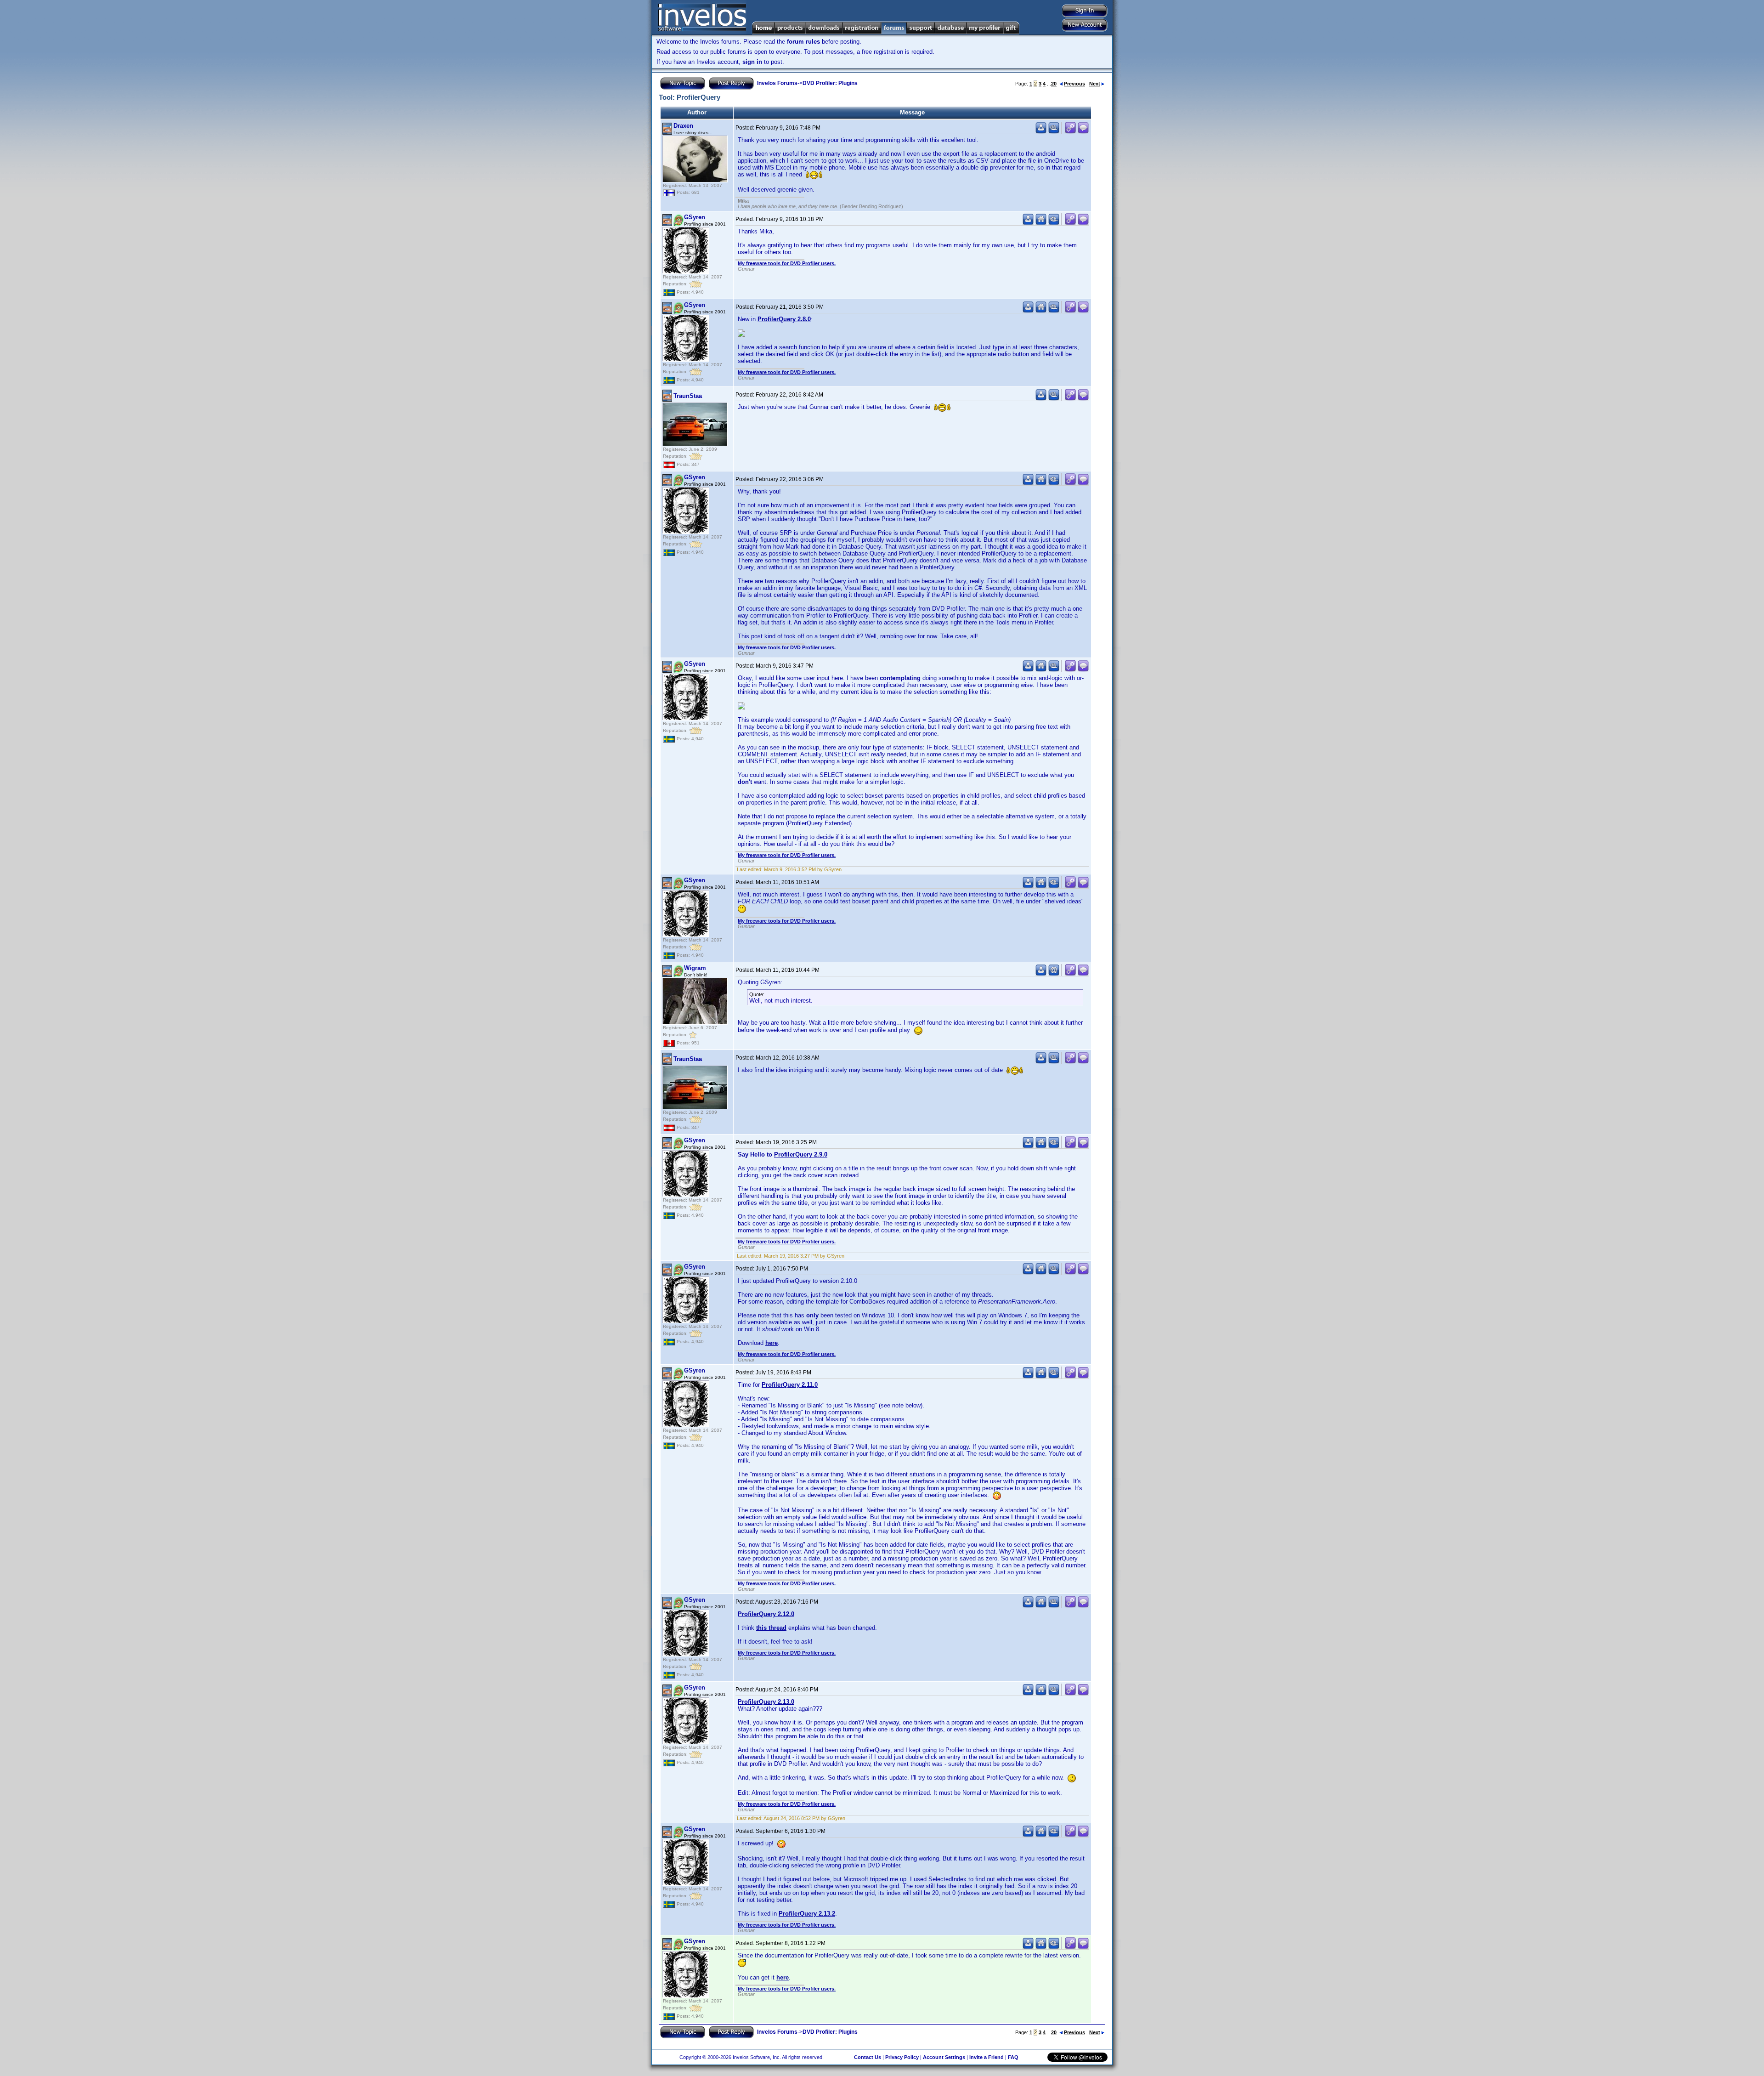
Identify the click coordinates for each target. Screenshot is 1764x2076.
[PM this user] (1041, 132)
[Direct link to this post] (1070, 132)
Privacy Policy (902, 2057)
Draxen (683, 126)
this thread (771, 1628)
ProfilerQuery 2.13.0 (766, 1702)
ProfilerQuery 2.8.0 (784, 319)
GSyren (695, 217)
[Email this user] (1054, 974)
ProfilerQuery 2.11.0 (790, 1385)
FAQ (1013, 2057)
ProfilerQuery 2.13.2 (807, 1914)
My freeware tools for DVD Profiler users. (787, 263)
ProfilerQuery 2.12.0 (766, 1614)
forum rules (803, 42)
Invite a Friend (987, 2057)
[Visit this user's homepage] (1041, 223)
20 (1054, 84)
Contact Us (868, 2057)
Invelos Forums (777, 83)
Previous (1074, 84)
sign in (752, 62)
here (772, 1343)
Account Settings (944, 2057)
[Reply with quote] (1083, 132)
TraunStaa (688, 396)
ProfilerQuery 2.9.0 (801, 1154)
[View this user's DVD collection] (1054, 132)
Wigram (695, 968)
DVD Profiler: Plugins (830, 83)
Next (1095, 84)
